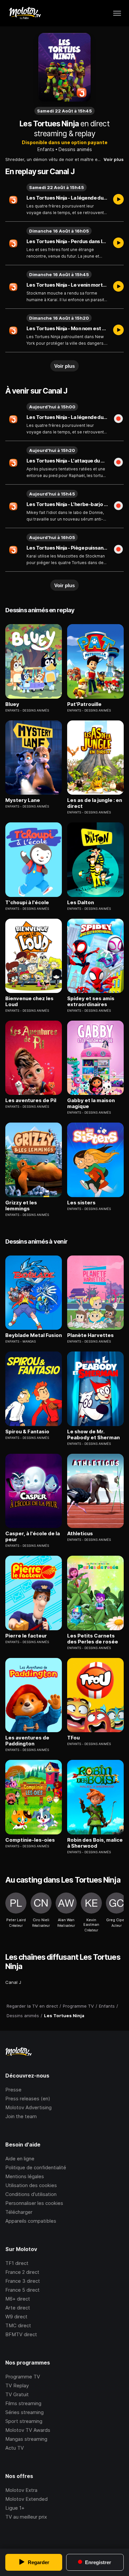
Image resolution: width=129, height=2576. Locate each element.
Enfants (46, 149)
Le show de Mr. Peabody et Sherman (93, 1435)
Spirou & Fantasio (27, 1432)
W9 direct (16, 2317)
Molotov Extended (26, 2499)
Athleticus (80, 1534)
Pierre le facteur (26, 1636)
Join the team (21, 2116)
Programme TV (23, 2377)
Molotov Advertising (28, 2107)
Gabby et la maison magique (91, 1103)
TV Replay (17, 2385)
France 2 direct (22, 2272)
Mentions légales (25, 2176)
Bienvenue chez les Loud (29, 1002)
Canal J (13, 1982)
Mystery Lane (23, 800)
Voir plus (114, 159)
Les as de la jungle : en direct (95, 803)
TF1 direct (17, 2263)
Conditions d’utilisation (31, 2194)
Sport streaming (24, 2421)
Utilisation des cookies (31, 2185)
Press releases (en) (28, 2099)
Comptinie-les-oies (30, 1840)
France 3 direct (23, 2281)
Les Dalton (81, 903)
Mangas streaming (26, 2439)
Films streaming (23, 2403)
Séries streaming (24, 2412)
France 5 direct (22, 2290)
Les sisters (81, 1203)
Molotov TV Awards (28, 2430)
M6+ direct (18, 2299)
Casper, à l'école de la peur (33, 1537)
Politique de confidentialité (36, 2167)
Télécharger (19, 2212)
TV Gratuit (17, 2394)
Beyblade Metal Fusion (34, 1335)
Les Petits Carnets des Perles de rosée (93, 1639)
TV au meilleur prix (26, 2517)
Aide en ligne (20, 2159)
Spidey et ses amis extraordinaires (91, 1002)
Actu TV (15, 2448)
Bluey (12, 704)
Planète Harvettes (90, 1335)
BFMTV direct (21, 2334)
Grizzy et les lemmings (21, 1206)
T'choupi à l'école (27, 903)
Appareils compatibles (31, 2221)
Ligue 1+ (15, 2508)
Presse (13, 2090)
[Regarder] (118, 200)
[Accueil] (25, 13)
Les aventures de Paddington (27, 1741)
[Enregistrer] (118, 419)
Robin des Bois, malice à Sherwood (95, 1843)
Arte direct (18, 2308)
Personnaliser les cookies (34, 2203)
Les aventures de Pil (31, 1100)
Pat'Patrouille (84, 704)
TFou (73, 1738)
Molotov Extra (21, 2490)
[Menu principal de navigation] (117, 13)
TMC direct (18, 2325)
